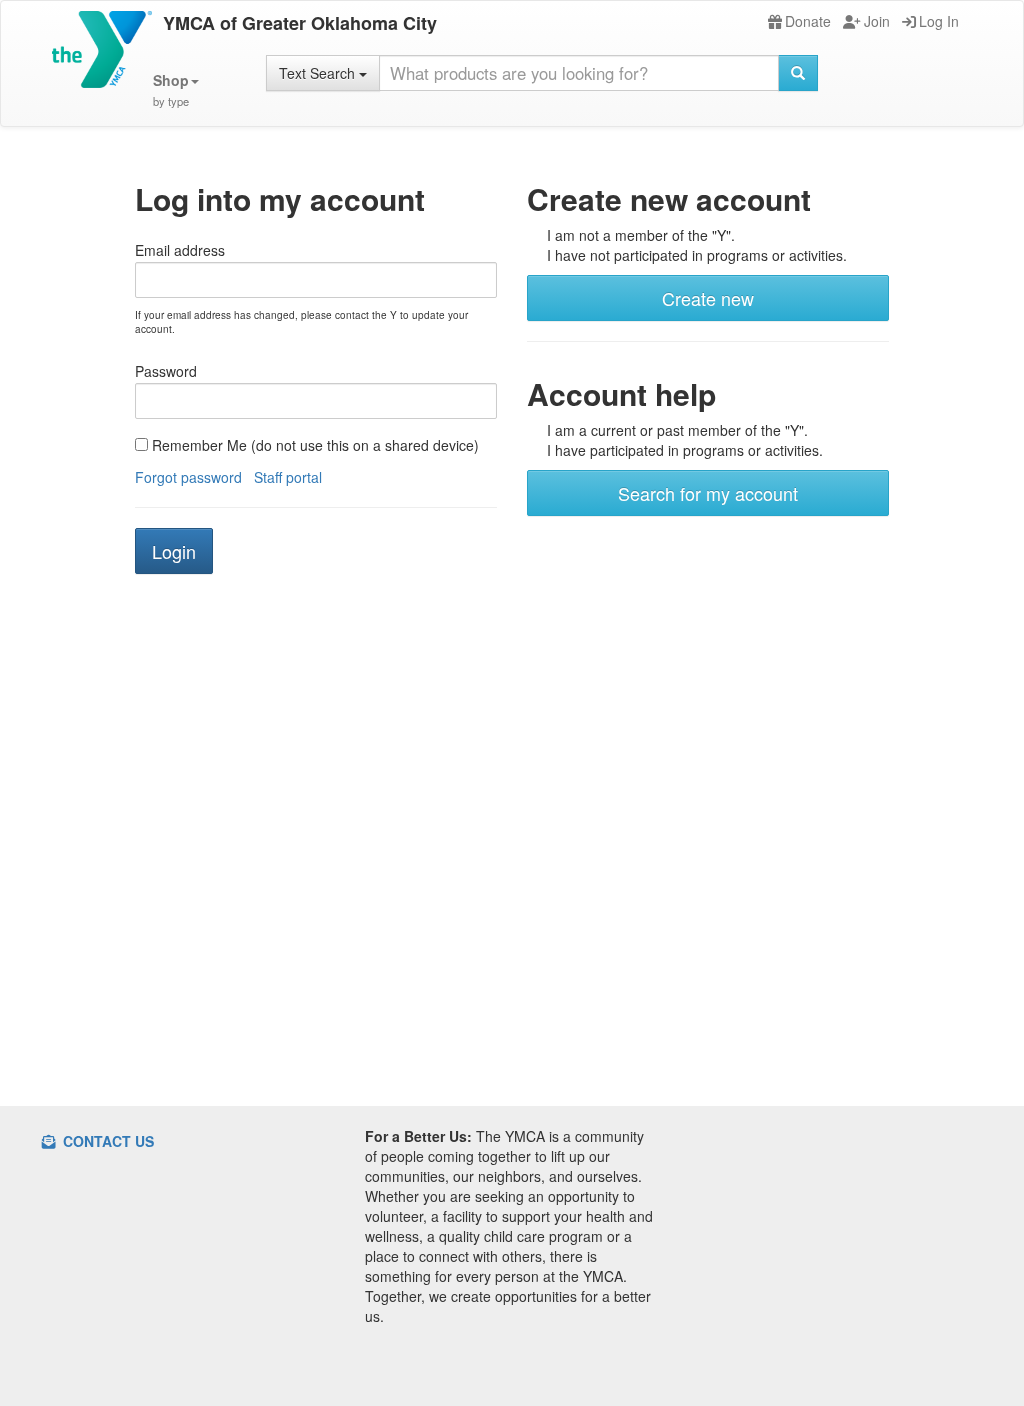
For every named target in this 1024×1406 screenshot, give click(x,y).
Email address (180, 250)
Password (166, 371)
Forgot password (188, 477)
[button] (176, 90)
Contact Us (106, 1141)
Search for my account (708, 493)
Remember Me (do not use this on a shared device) (313, 445)
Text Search (319, 73)
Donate (808, 21)
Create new (708, 298)
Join (877, 21)
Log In (939, 21)
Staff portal (288, 477)
